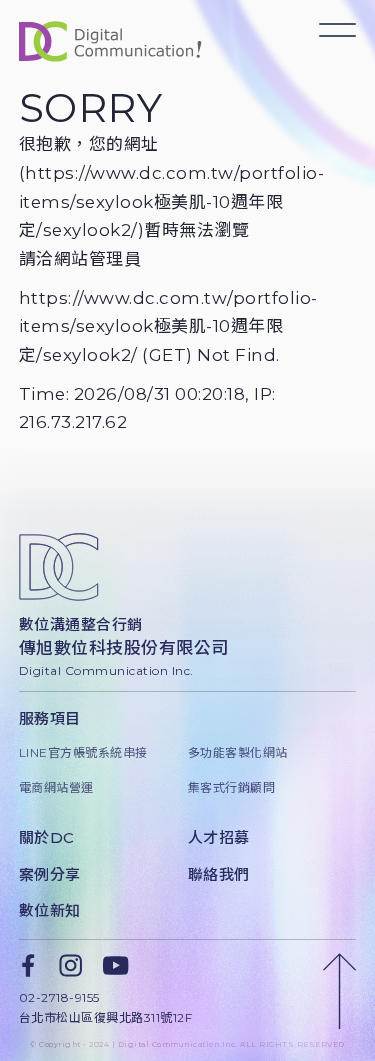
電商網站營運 (56, 787)
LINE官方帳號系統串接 (83, 752)
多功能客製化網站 (238, 752)
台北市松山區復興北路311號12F (106, 1017)
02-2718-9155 (59, 997)
